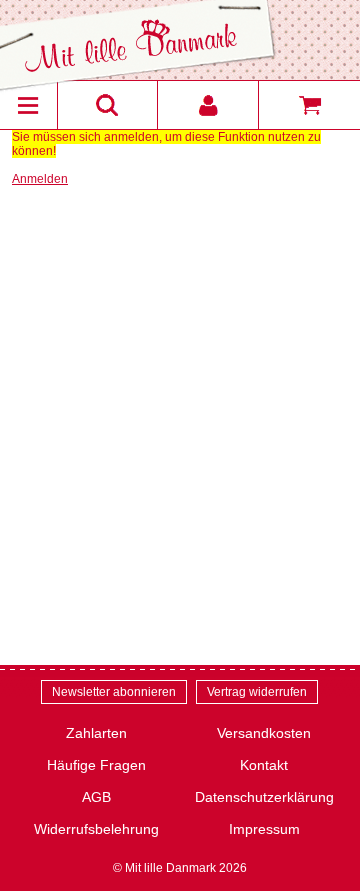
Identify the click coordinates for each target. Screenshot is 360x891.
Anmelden (40, 179)
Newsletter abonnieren (114, 692)
